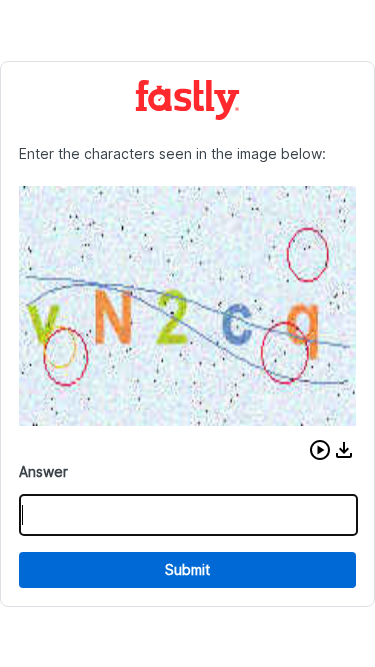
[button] (320, 450)
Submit (187, 569)
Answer (43, 471)
